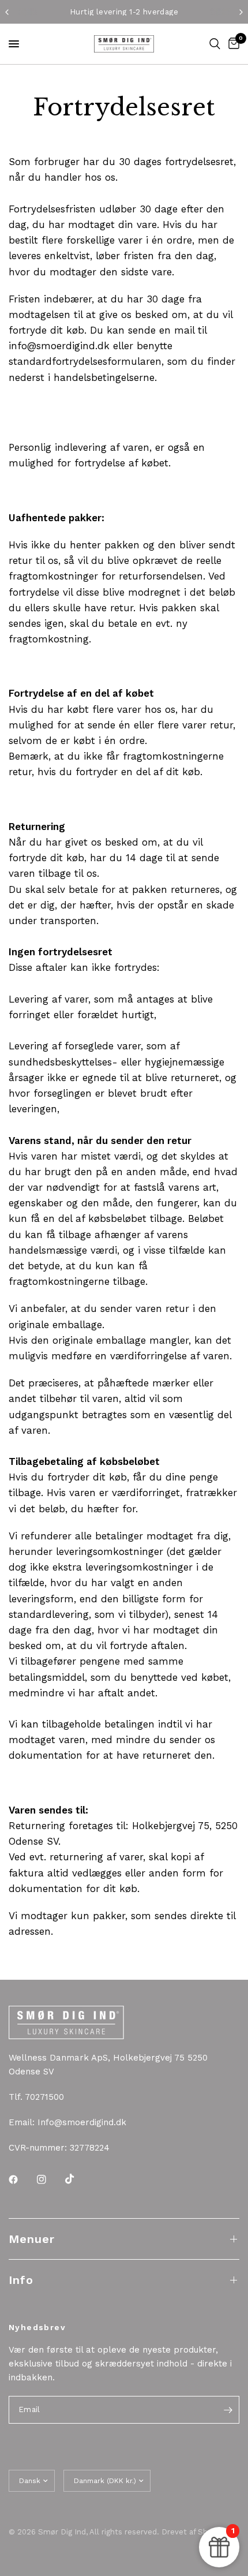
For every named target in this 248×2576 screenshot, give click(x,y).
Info (21, 2280)
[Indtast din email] (228, 2410)
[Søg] (215, 44)
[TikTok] (78, 2179)
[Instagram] (50, 2179)
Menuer (32, 2239)
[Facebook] (21, 2179)
